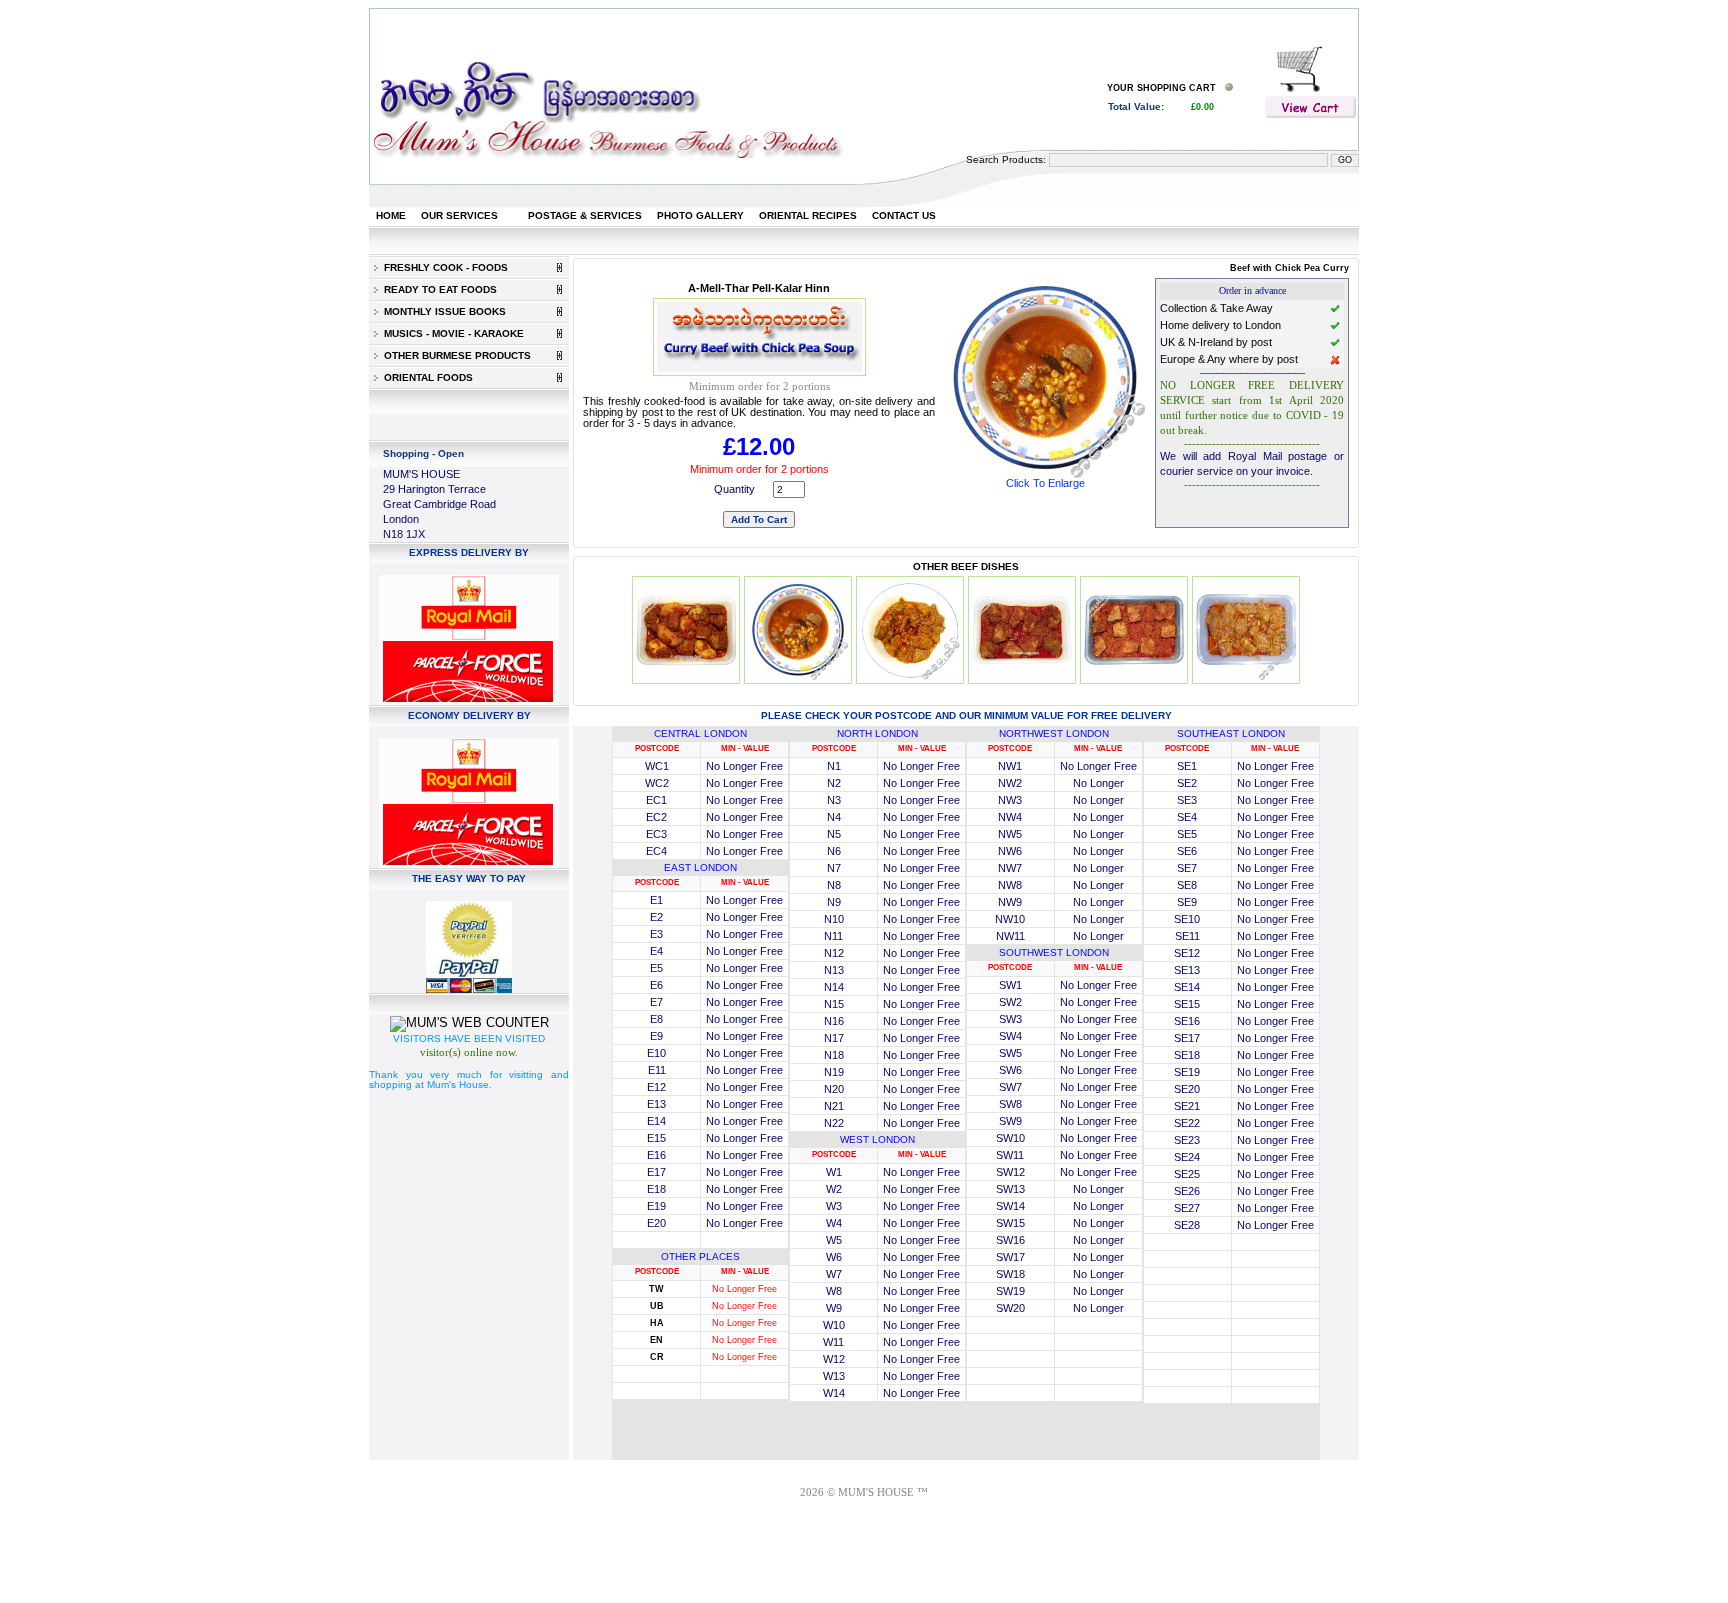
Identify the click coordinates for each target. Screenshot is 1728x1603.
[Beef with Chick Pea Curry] (1045, 473)
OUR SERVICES (459, 215)
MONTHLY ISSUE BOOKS (442, 311)
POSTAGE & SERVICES (585, 215)
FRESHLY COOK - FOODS (443, 267)
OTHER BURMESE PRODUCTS (454, 355)
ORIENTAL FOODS (425, 377)
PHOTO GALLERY (700, 215)
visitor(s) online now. (469, 1052)
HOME (391, 215)
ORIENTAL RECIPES (808, 215)
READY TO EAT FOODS (437, 289)
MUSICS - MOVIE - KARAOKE (451, 333)
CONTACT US (904, 215)
